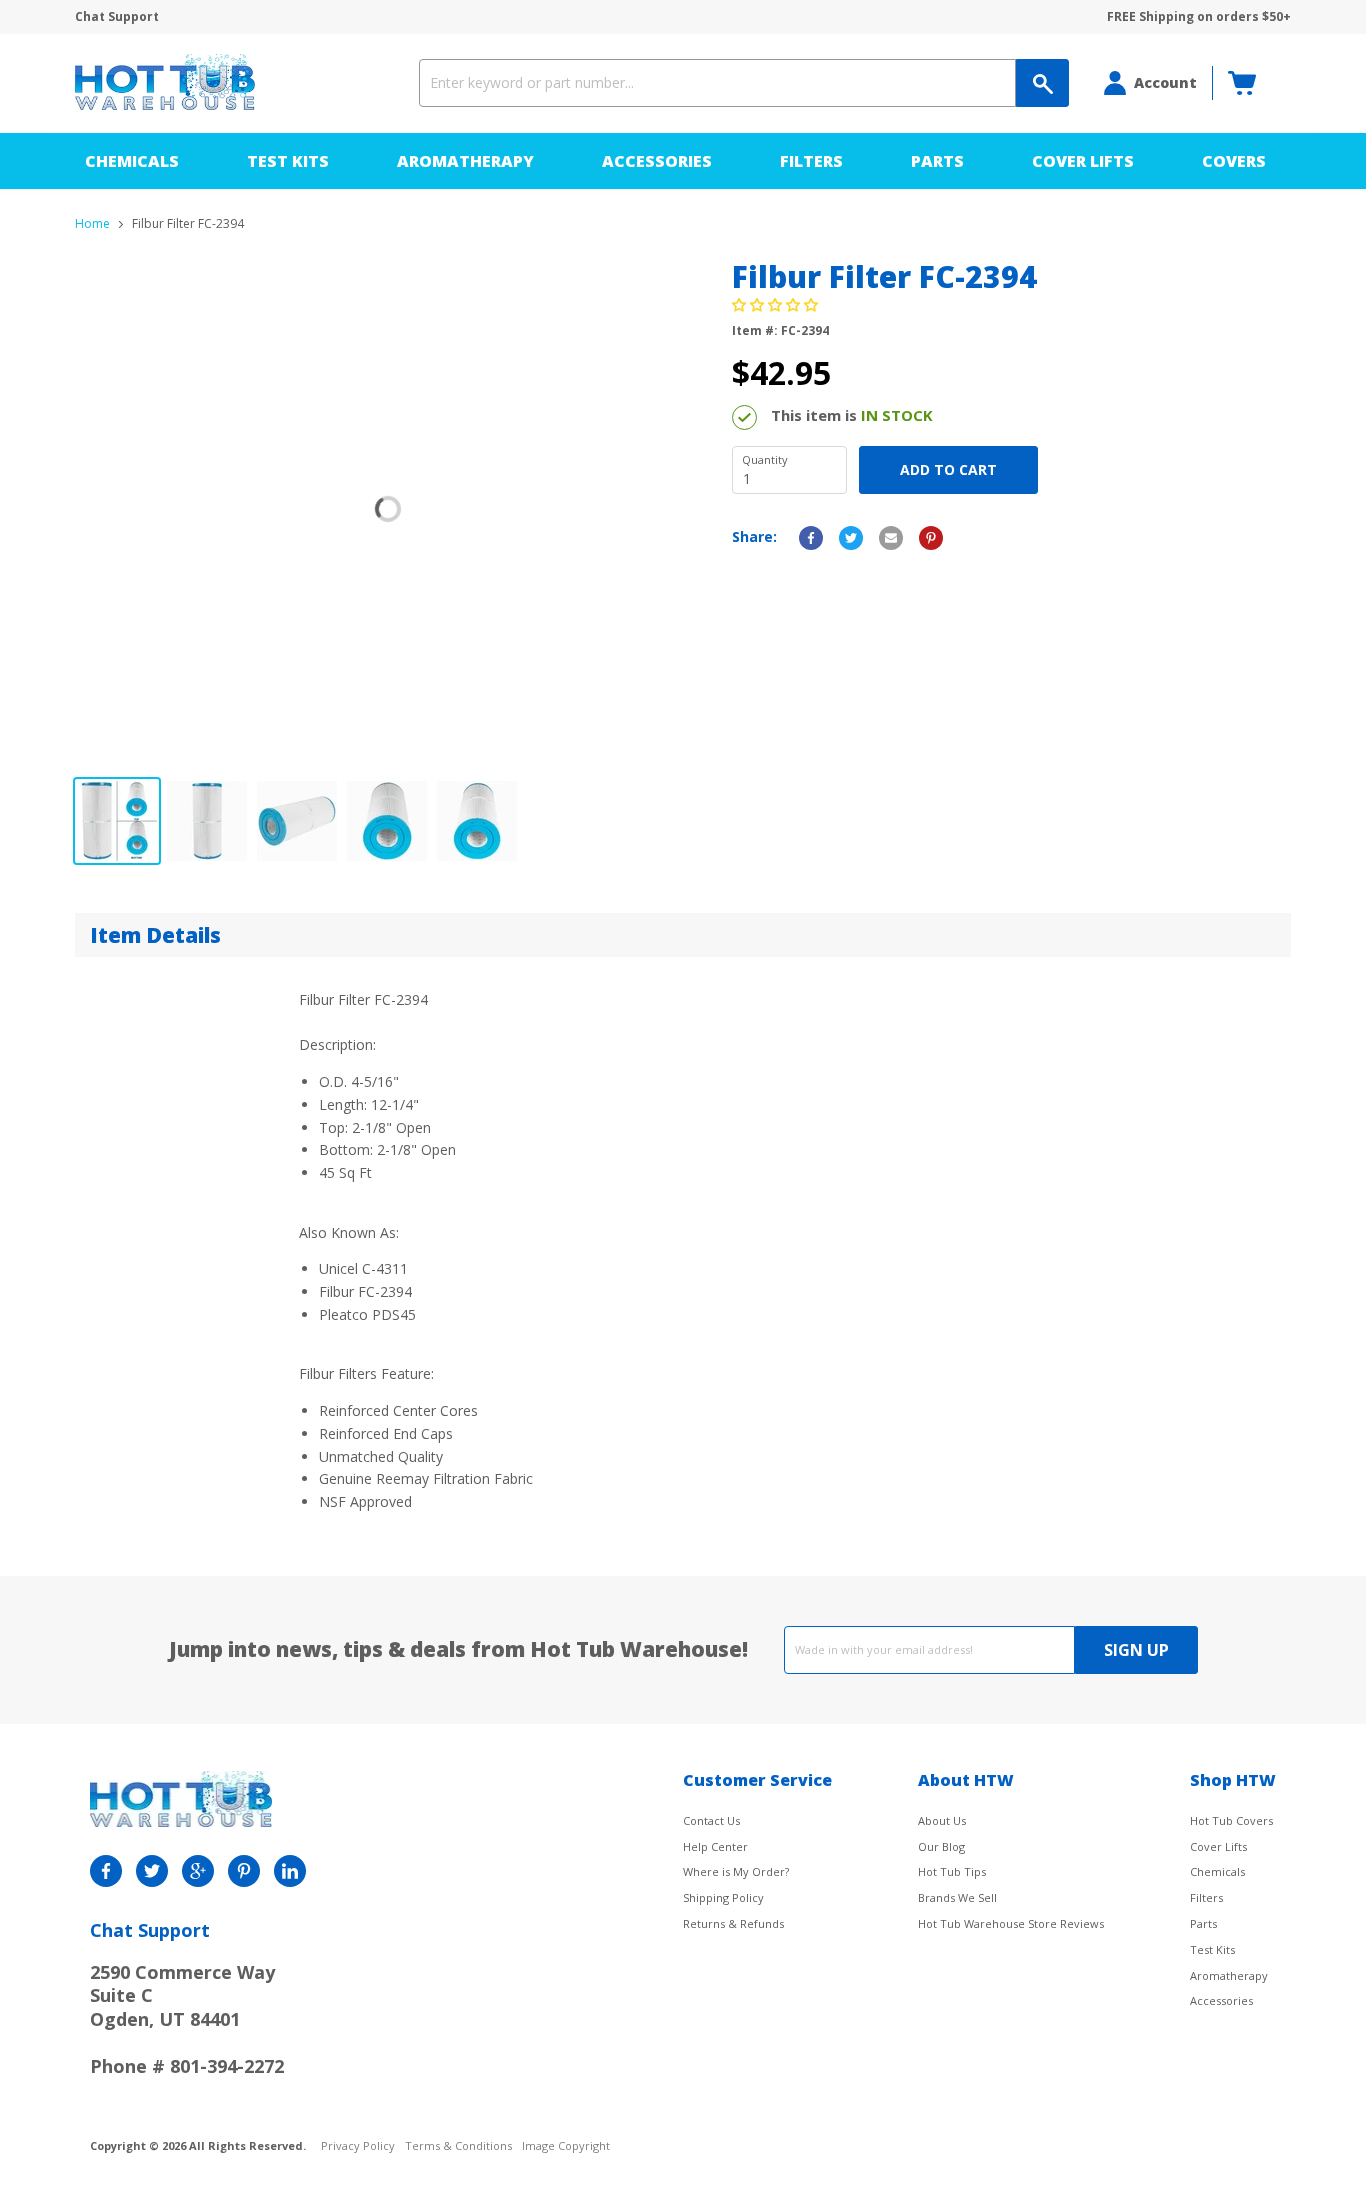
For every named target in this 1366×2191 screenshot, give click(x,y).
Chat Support (117, 17)
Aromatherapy (465, 161)
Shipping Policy (723, 1897)
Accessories (657, 161)
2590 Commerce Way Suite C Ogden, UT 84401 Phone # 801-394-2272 (187, 2019)
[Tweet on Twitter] (851, 538)
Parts (937, 161)
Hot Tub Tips (952, 1871)
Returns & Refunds (733, 1923)
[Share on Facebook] (811, 538)
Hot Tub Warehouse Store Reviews (1011, 1923)
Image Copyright (566, 2146)
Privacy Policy (358, 2146)
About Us (942, 1820)
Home (92, 224)
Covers (1234, 161)
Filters (811, 161)
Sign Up (1136, 1650)
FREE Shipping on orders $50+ (1199, 17)
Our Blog (941, 1846)
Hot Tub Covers (1231, 1820)
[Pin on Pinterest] (931, 538)
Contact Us (711, 1820)
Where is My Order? (736, 1871)
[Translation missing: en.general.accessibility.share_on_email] (891, 538)
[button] (777, 304)
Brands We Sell (957, 1897)
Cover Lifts (1083, 161)
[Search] (1042, 83)
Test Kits (288, 161)
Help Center (715, 1846)
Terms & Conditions (458, 2146)
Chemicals (132, 161)
